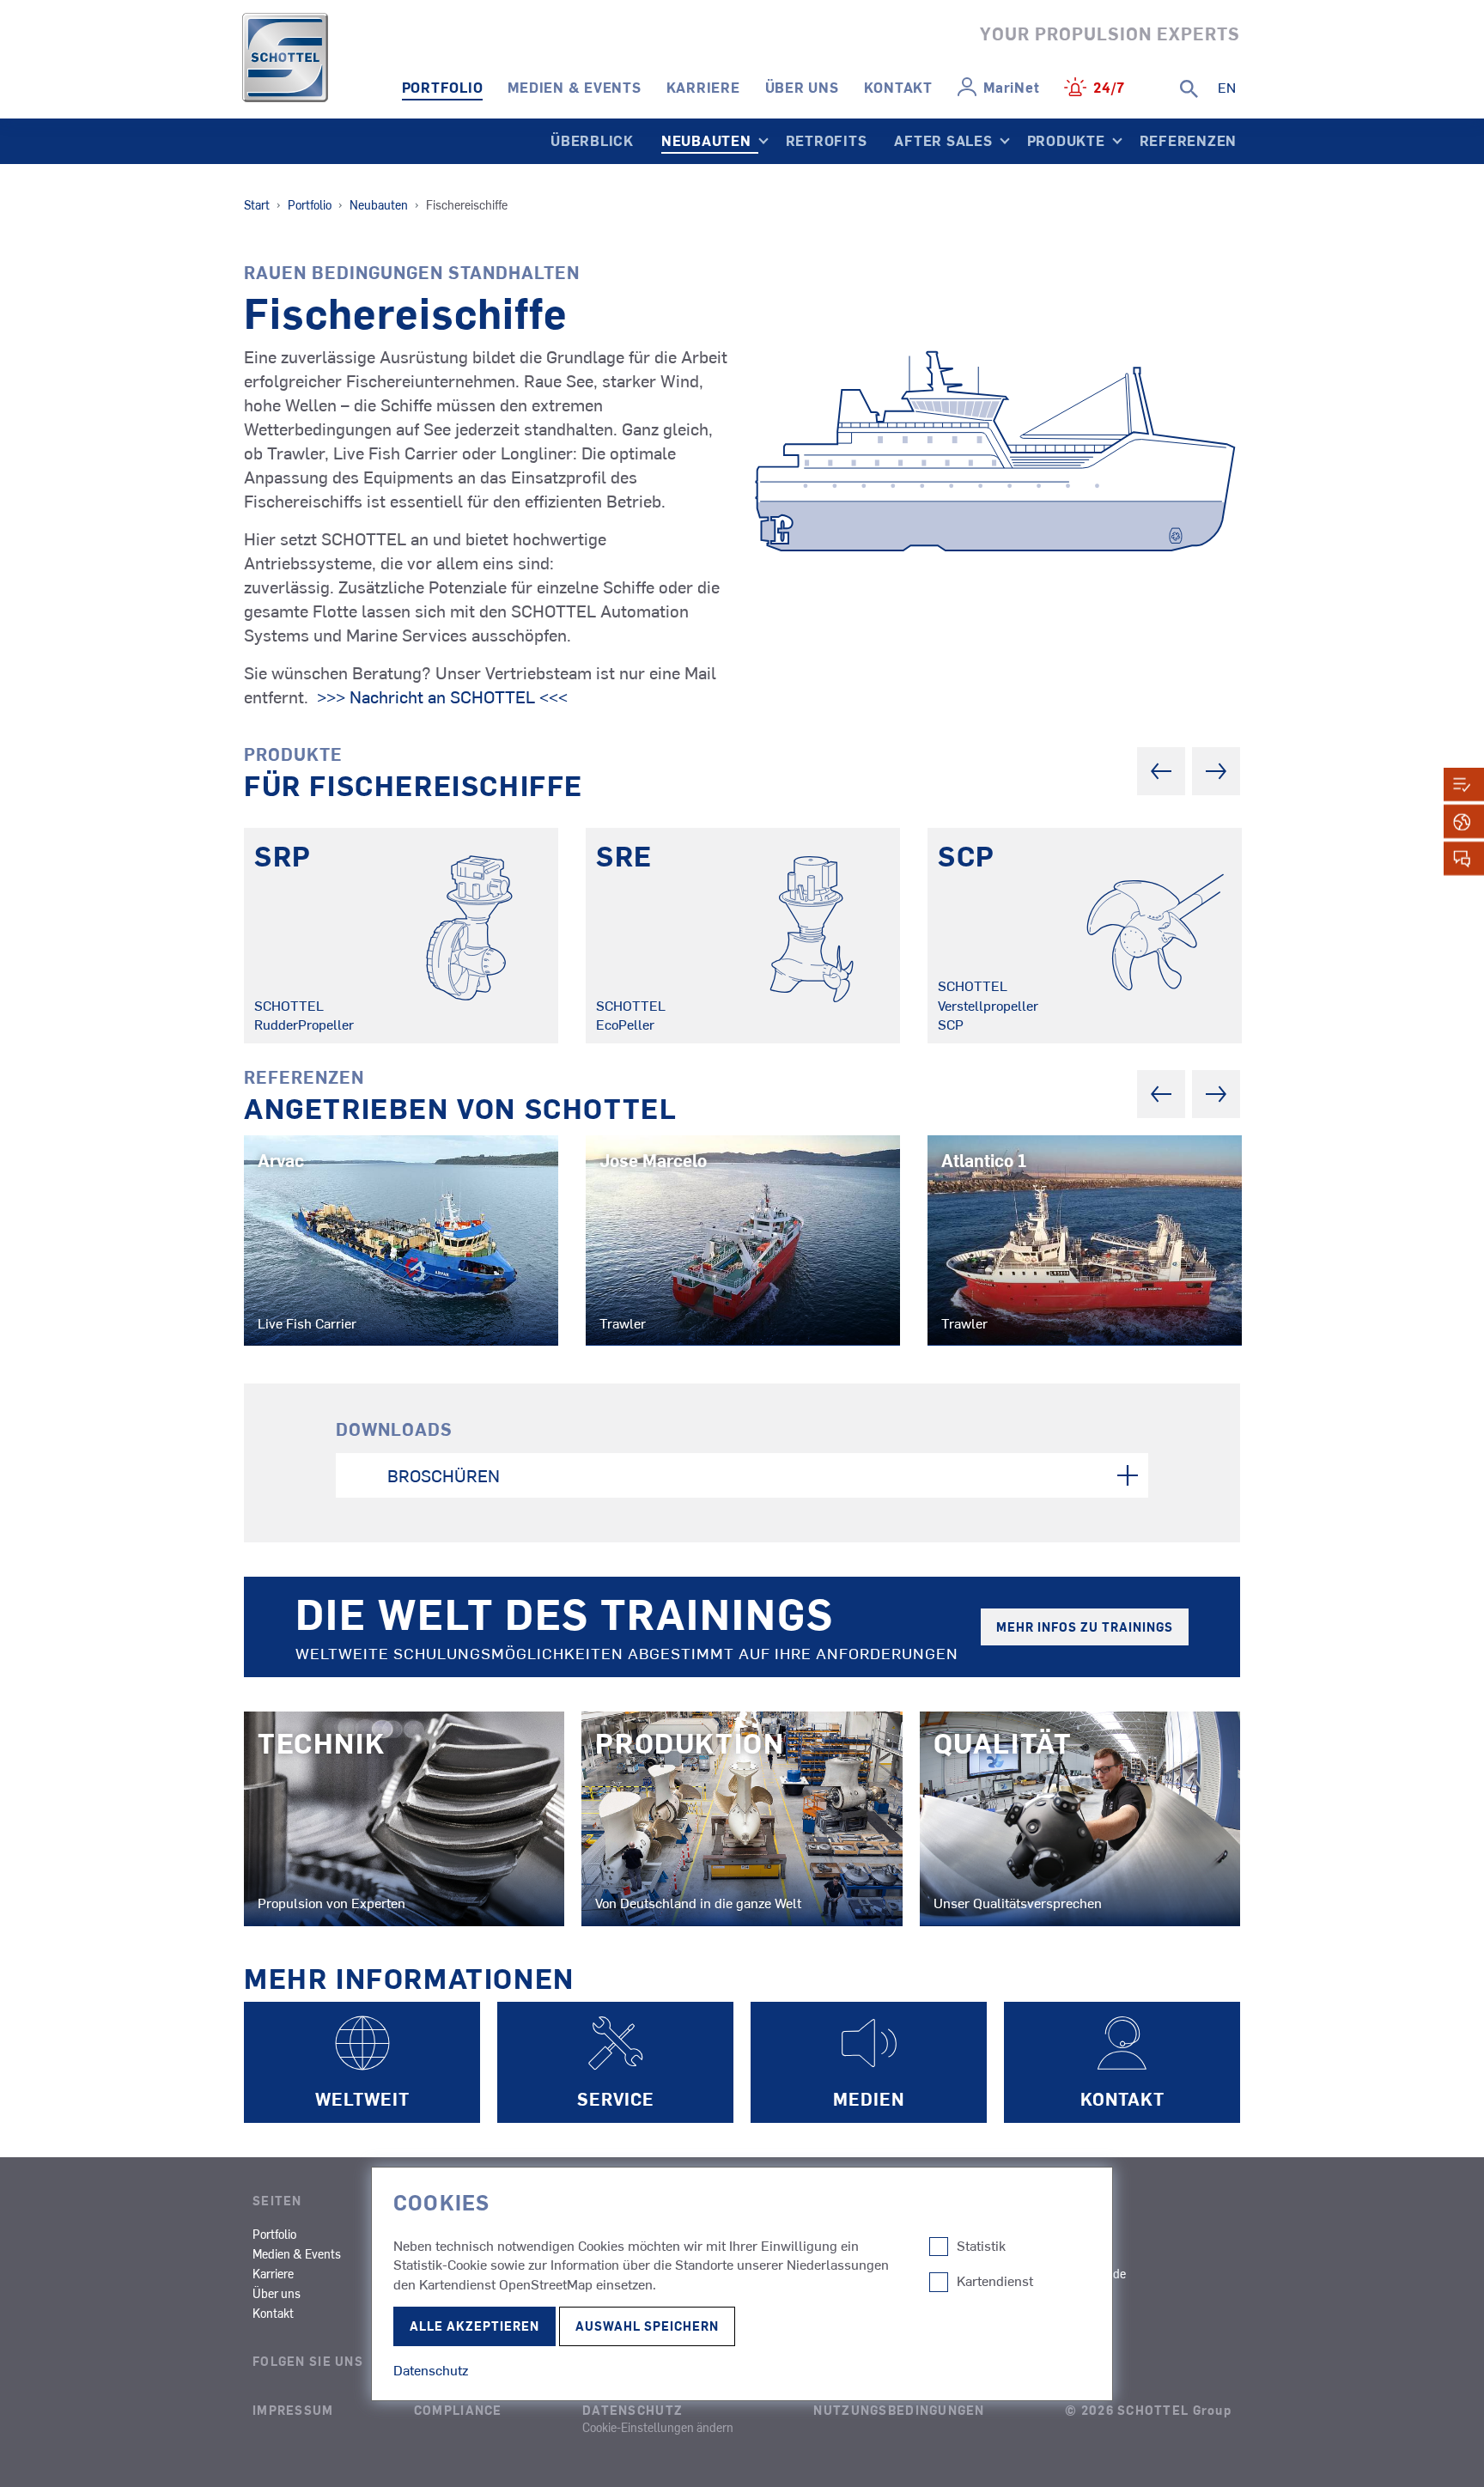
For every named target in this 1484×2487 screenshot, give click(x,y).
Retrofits (827, 140)
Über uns (802, 87)
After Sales (943, 140)
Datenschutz (633, 2410)
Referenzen (1189, 140)
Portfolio (443, 87)
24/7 (1109, 87)
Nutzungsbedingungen (899, 2410)
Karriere (703, 87)
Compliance (458, 2410)
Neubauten (706, 140)
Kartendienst (995, 2281)
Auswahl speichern (647, 2326)
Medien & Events (574, 87)
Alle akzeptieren (474, 2326)
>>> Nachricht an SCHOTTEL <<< (440, 696)
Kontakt (898, 87)
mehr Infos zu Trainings (1085, 1627)
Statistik (981, 2246)
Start (257, 204)
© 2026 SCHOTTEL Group (1148, 2410)
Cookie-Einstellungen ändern (658, 2427)
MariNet (1011, 87)
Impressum (293, 2410)
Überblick (592, 140)
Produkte (1066, 140)
